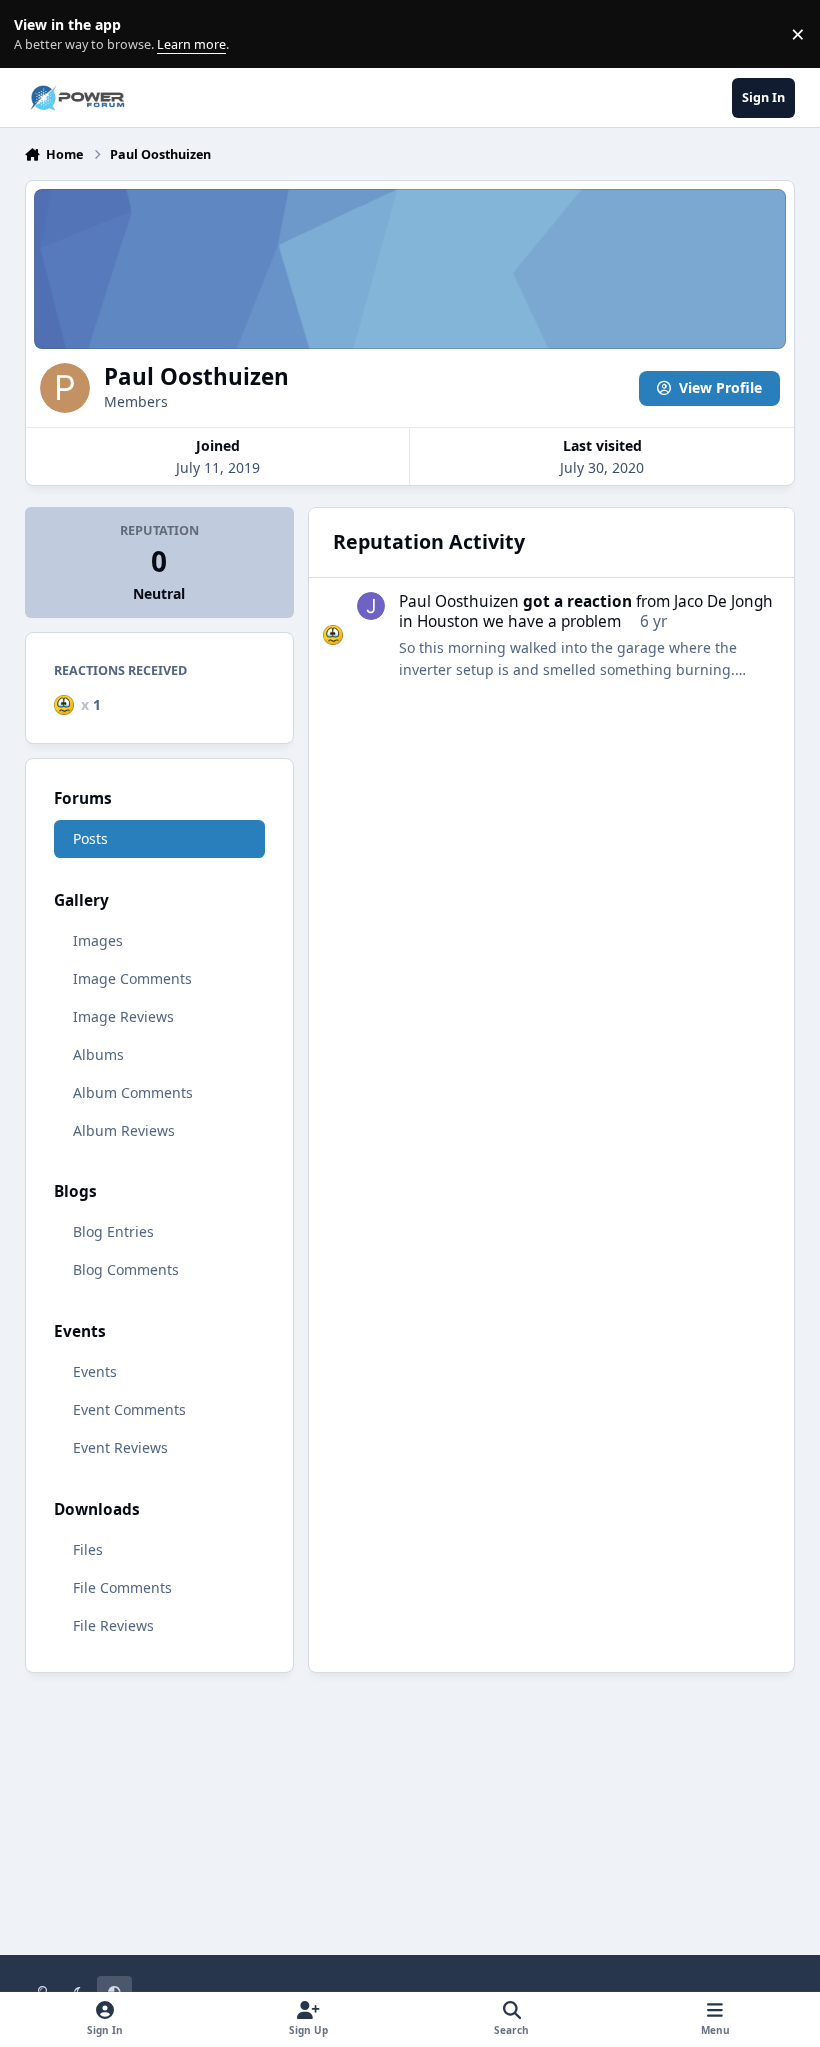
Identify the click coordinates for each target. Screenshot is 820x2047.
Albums (98, 1054)
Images (98, 940)
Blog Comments (126, 1269)
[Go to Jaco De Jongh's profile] (371, 606)
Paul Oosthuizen (459, 601)
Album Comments (133, 1092)
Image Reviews (123, 1016)
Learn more (38, 34)
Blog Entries (113, 1231)
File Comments (122, 1587)
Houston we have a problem (519, 621)
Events (95, 1371)
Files (88, 1549)
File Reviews (113, 1625)
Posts (90, 838)
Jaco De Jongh (723, 601)
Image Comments (132, 978)
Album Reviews (124, 1130)
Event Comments (129, 1409)
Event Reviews (120, 1447)
